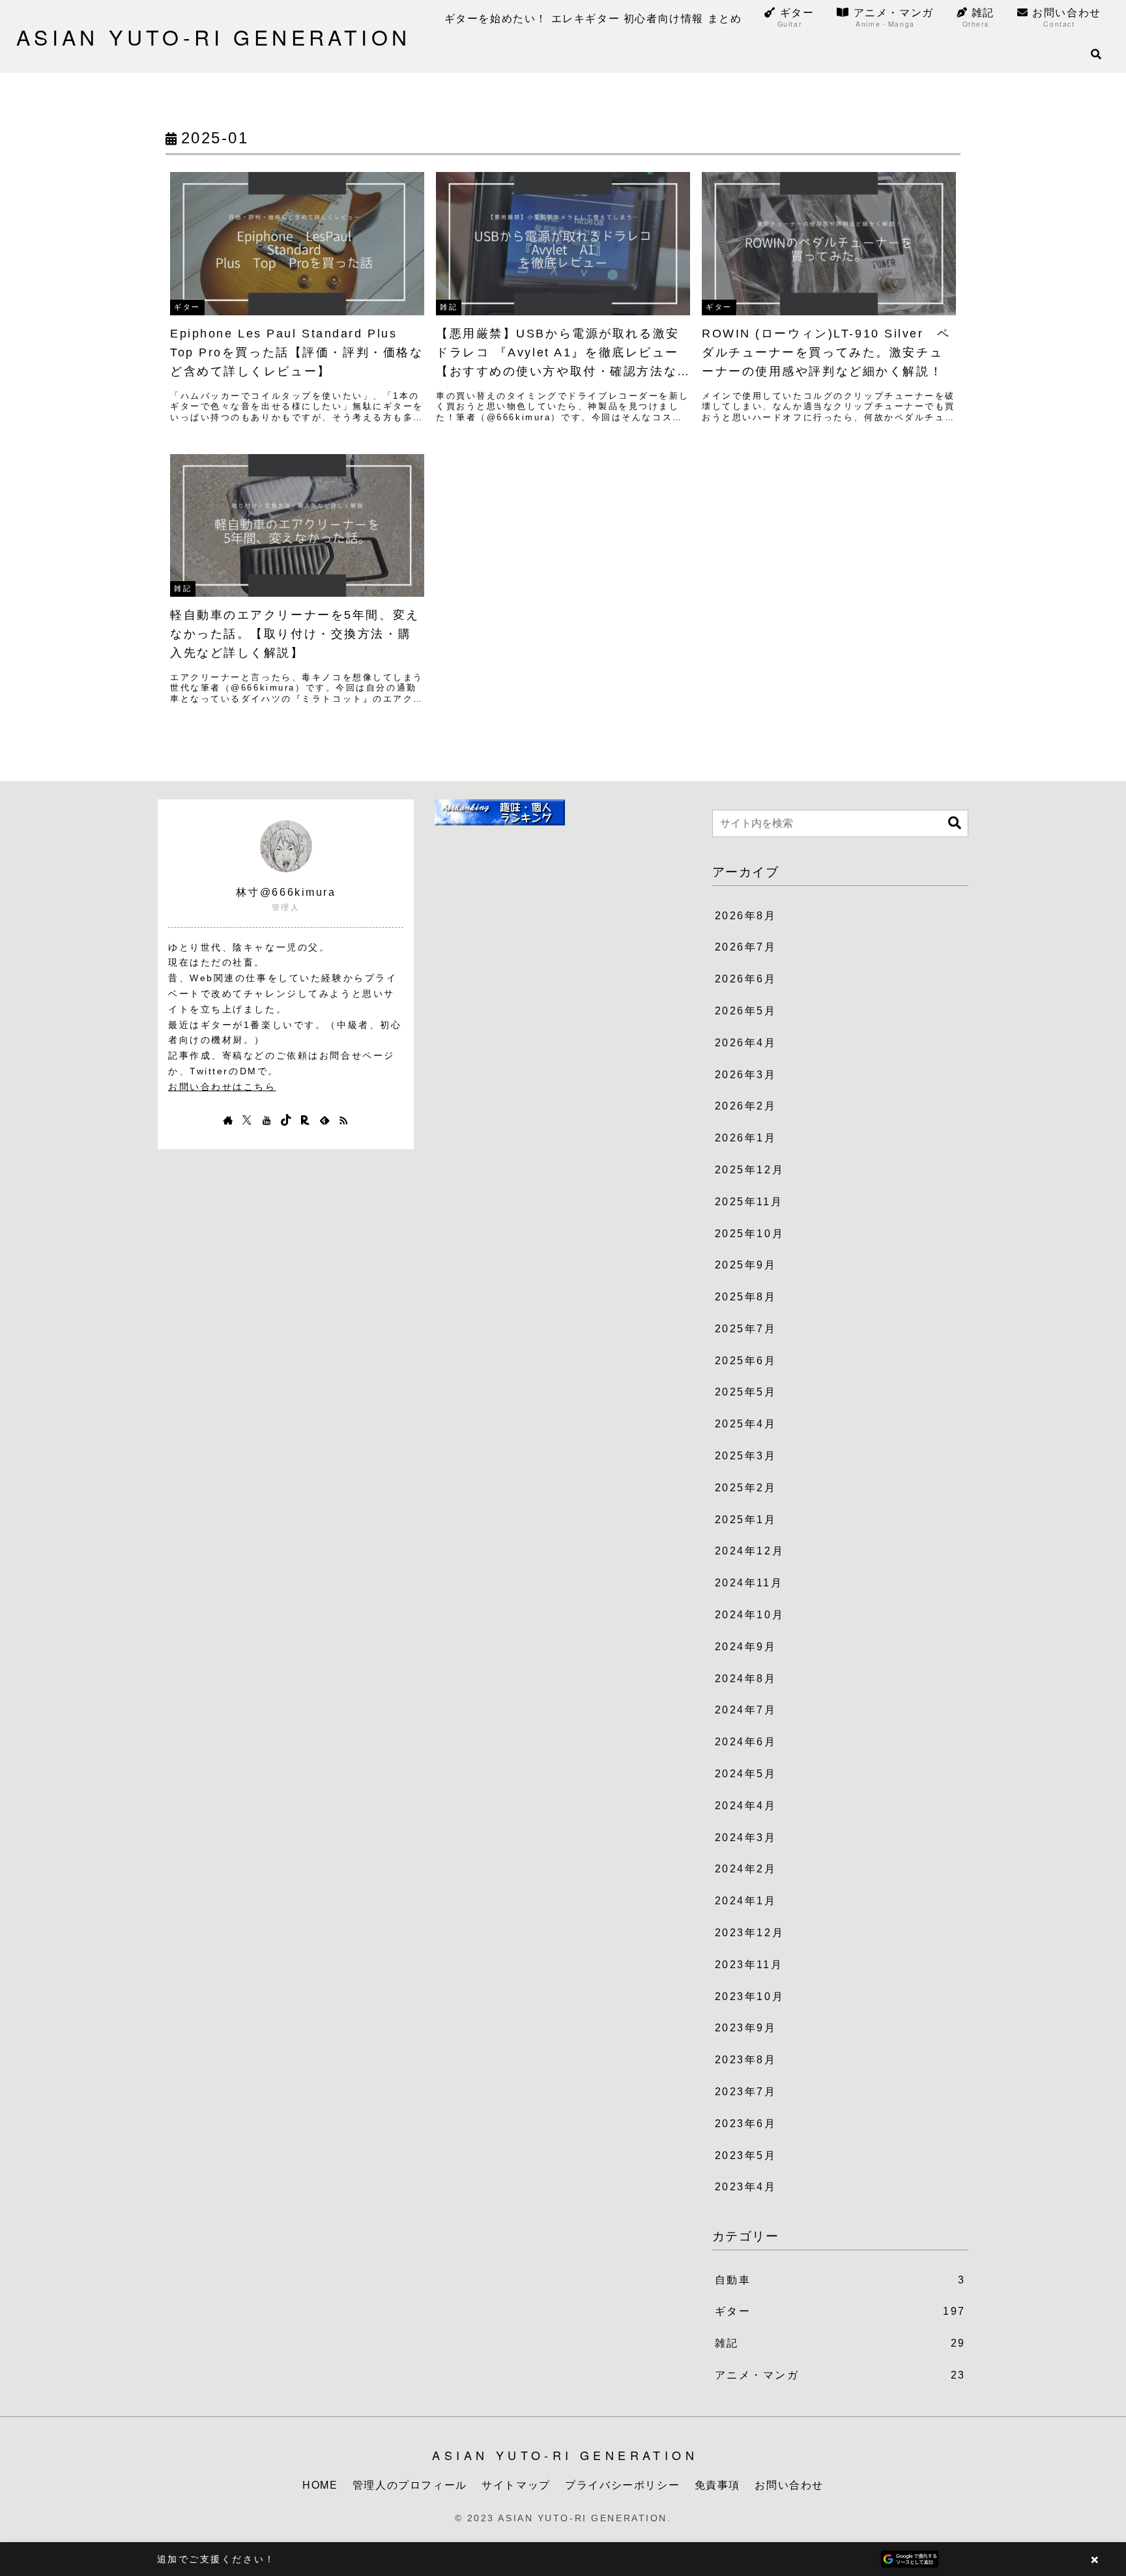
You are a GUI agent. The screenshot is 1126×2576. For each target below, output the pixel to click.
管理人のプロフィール (410, 2484)
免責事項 (717, 2484)
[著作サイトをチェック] (228, 1120)
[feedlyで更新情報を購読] (325, 1120)
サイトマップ (516, 2484)
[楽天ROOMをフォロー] (305, 1120)
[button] (955, 823)
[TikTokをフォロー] (286, 1120)
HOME (320, 2484)
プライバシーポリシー (622, 2484)
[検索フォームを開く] (1096, 54)
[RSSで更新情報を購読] (343, 1120)
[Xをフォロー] (247, 1120)
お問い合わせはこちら (222, 1087)
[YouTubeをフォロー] (267, 1120)
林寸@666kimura (286, 892)
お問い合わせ (789, 2484)
